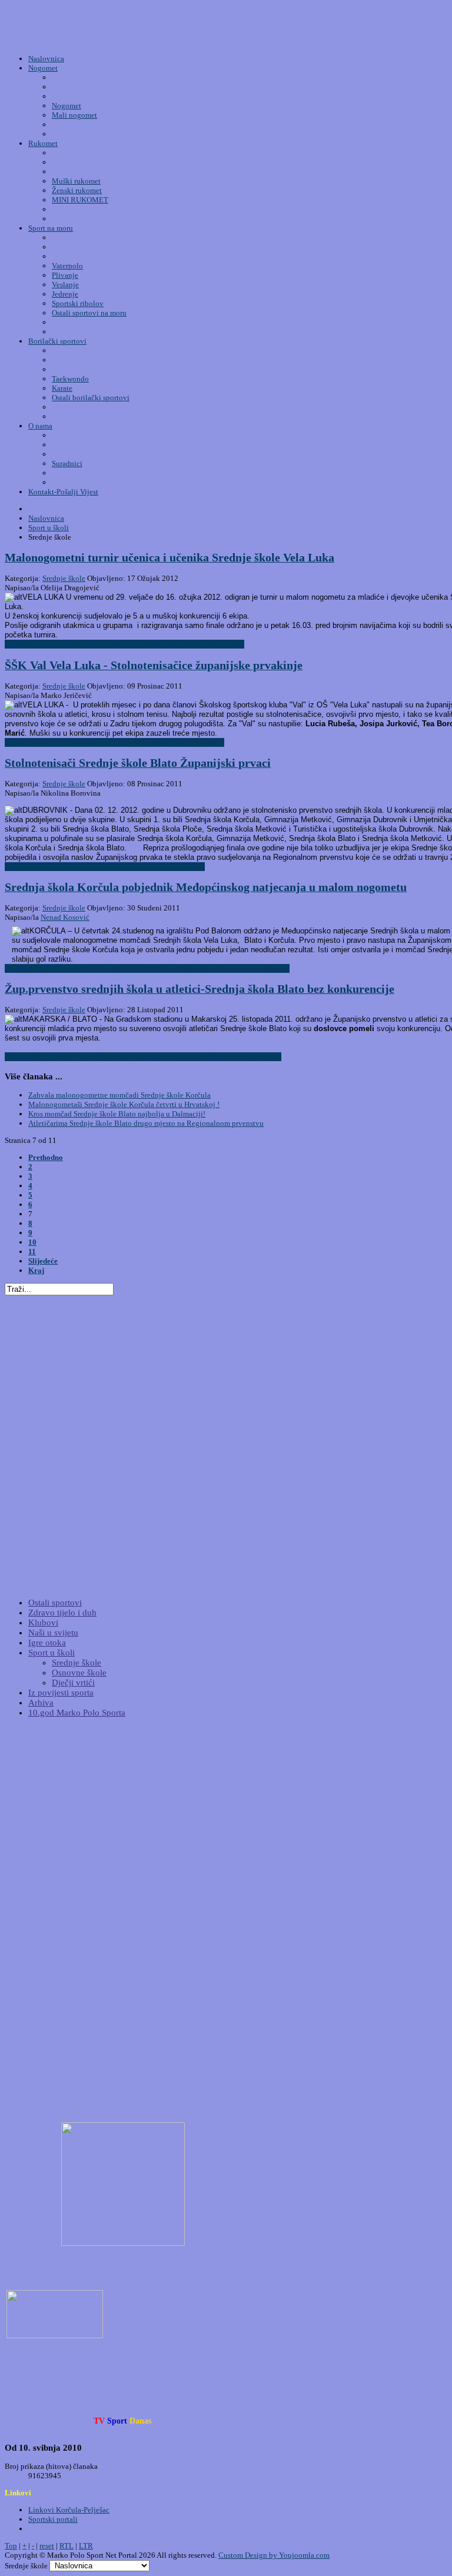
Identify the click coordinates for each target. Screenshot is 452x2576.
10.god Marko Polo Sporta (77, 1713)
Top (11, 2546)
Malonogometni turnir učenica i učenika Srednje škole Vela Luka (169, 558)
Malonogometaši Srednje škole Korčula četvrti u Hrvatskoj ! (124, 1104)
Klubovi (43, 1623)
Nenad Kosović (65, 917)
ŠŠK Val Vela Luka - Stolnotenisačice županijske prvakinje (154, 665)
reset (47, 2546)
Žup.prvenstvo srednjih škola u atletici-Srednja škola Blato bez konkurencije (200, 989)
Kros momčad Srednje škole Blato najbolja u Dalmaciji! (117, 1114)
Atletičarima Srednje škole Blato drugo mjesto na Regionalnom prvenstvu (146, 1123)
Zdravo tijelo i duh (62, 1613)
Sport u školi (51, 1653)
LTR (86, 2546)
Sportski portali (53, 2519)
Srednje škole (64, 578)
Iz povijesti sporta (61, 1693)
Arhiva (41, 1703)
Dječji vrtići (73, 1683)
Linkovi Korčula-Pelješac (69, 2510)
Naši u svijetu (53, 1633)
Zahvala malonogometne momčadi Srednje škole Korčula (119, 1095)
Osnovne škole (79, 1673)
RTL (67, 2546)
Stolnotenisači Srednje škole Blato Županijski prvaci (138, 763)
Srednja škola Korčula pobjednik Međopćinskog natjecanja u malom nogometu (206, 887)
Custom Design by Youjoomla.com (274, 2555)
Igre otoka (47, 1643)
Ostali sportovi (55, 1603)
